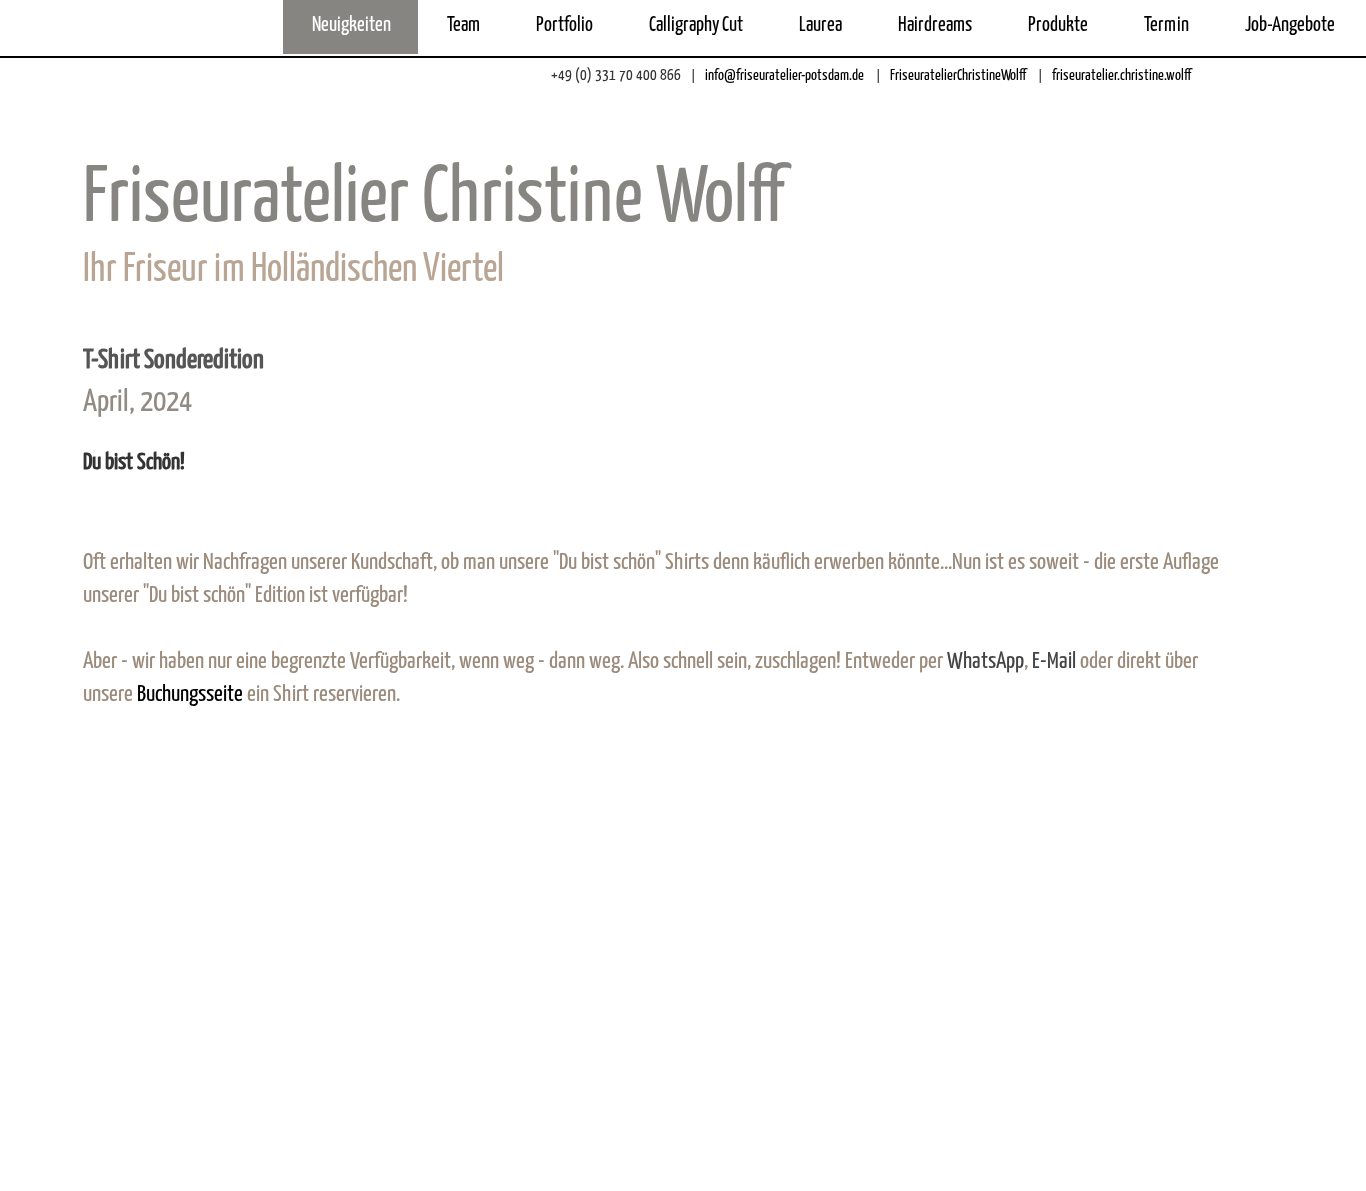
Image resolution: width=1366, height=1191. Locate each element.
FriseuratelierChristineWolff (956, 75)
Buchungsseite (192, 694)
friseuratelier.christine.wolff (1120, 75)
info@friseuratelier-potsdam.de (783, 75)
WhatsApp (985, 661)
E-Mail (1054, 661)
